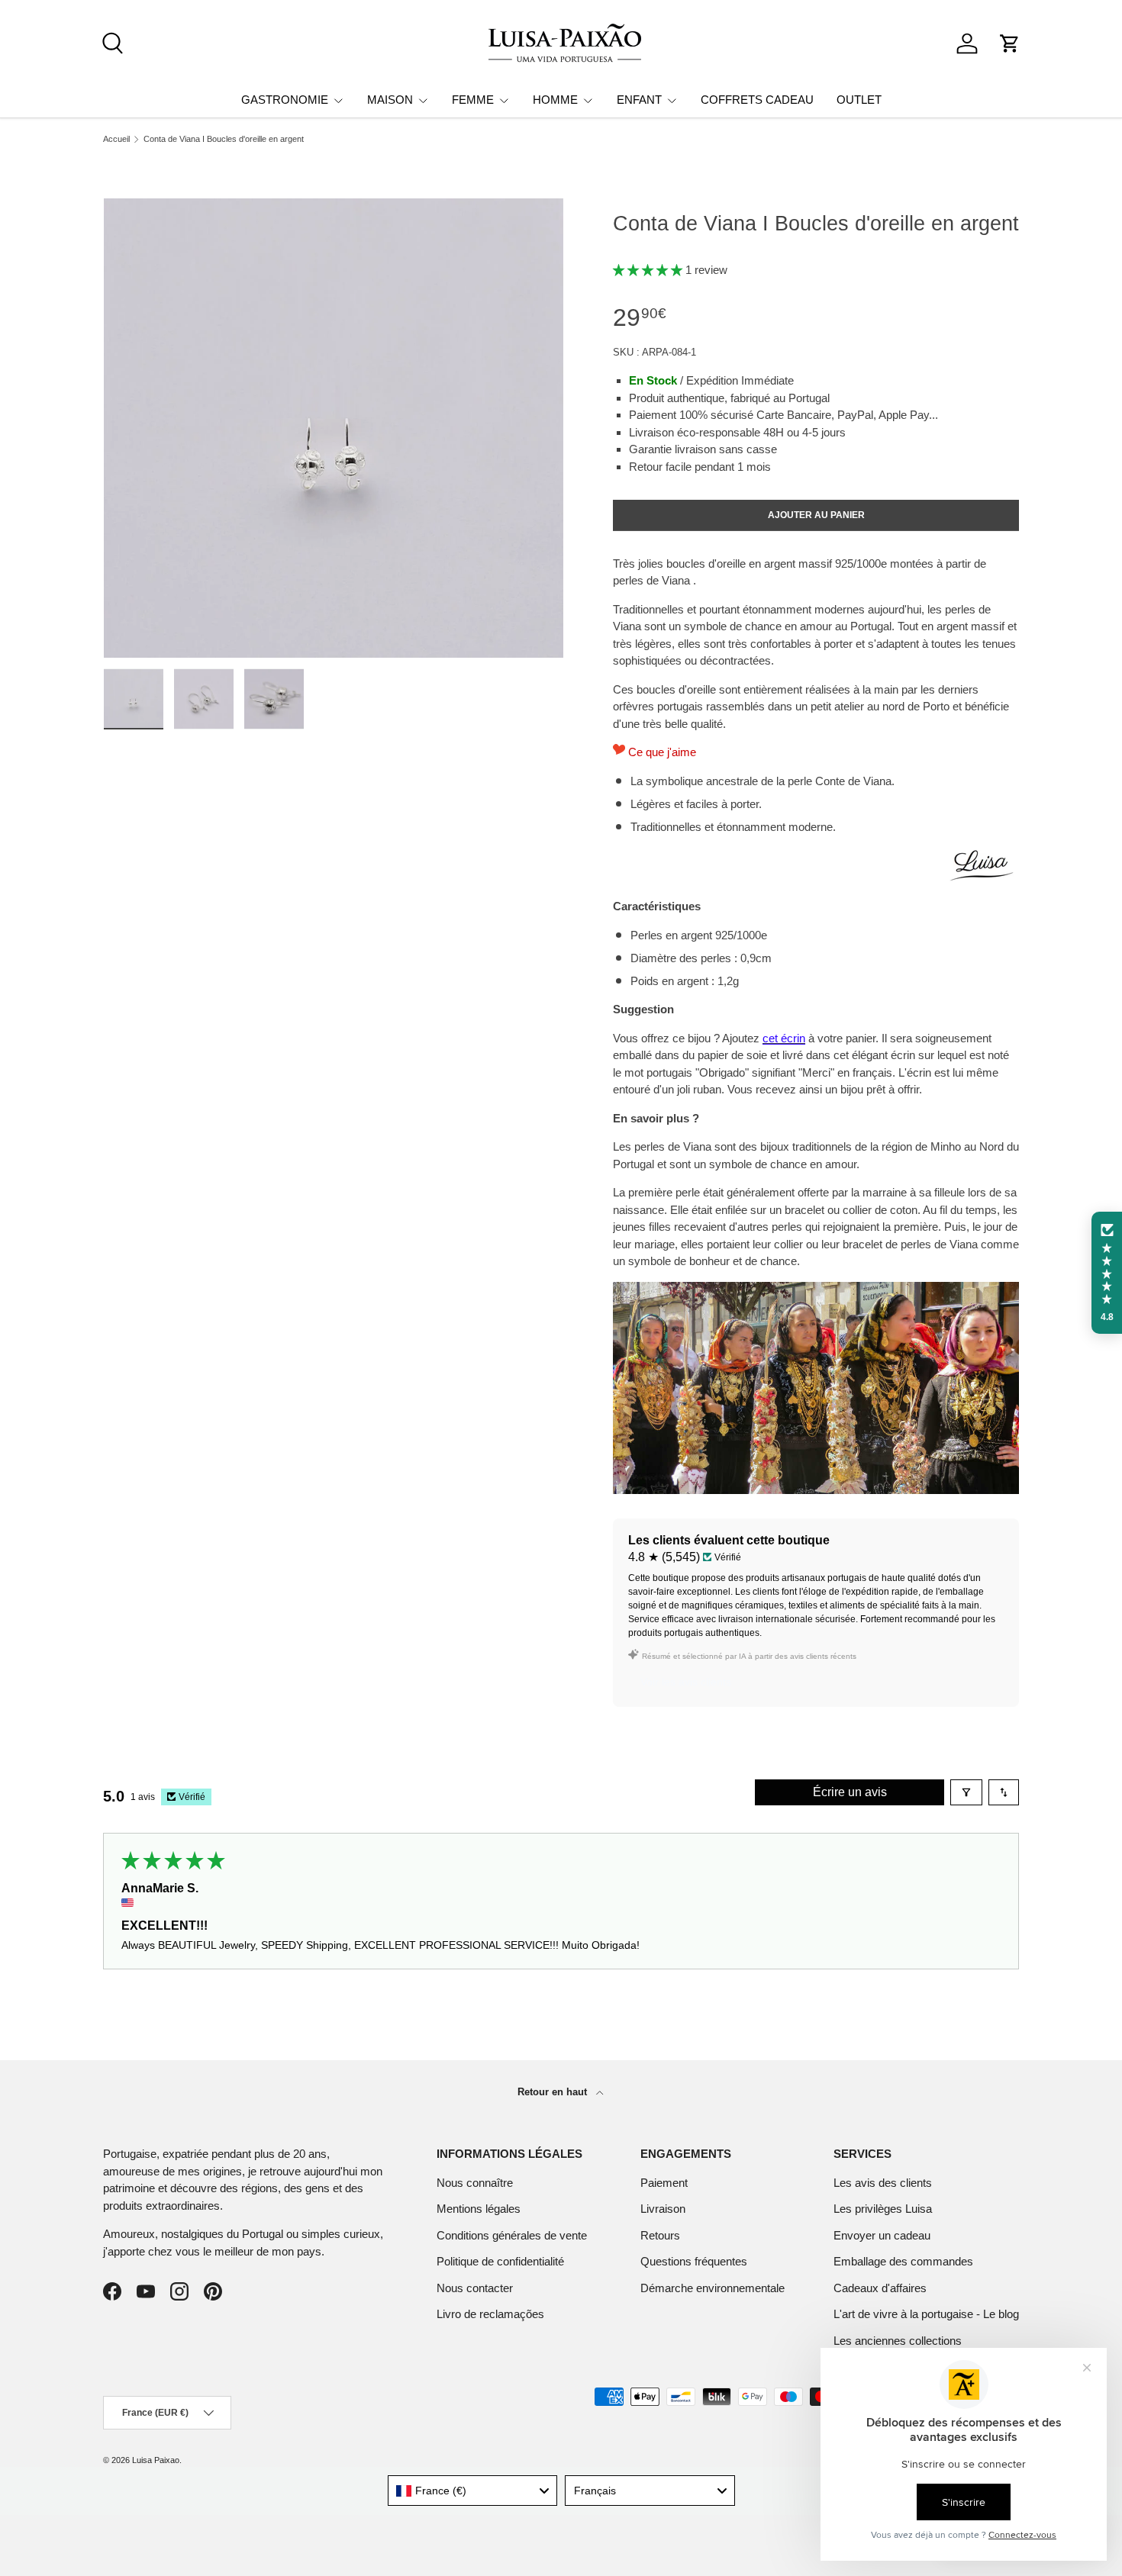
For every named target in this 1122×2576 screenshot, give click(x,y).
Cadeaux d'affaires (880, 2288)
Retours (660, 2235)
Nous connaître (475, 2183)
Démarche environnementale (713, 2288)
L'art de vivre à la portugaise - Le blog (926, 2314)
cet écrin (784, 1038)
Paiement (664, 2183)
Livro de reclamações (490, 2314)
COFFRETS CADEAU (757, 100)
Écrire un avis (850, 1792)
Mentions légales (479, 2209)
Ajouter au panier (816, 515)
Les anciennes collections (898, 2341)
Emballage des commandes (903, 2261)
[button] (1010, 43)
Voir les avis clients (686, 1682)
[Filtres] (966, 1792)
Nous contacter (475, 2288)
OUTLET (859, 100)
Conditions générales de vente (512, 2235)
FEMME (473, 100)
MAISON (390, 100)
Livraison (663, 2209)
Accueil (116, 139)
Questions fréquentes (694, 2261)
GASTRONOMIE (285, 100)
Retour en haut (554, 2092)
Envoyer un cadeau (882, 2235)
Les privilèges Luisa (883, 2209)
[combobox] (473, 2491)
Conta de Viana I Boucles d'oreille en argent (224, 139)
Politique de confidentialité (500, 2261)
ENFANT (639, 100)
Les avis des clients (883, 2183)
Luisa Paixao (156, 2460)
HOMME (555, 100)
